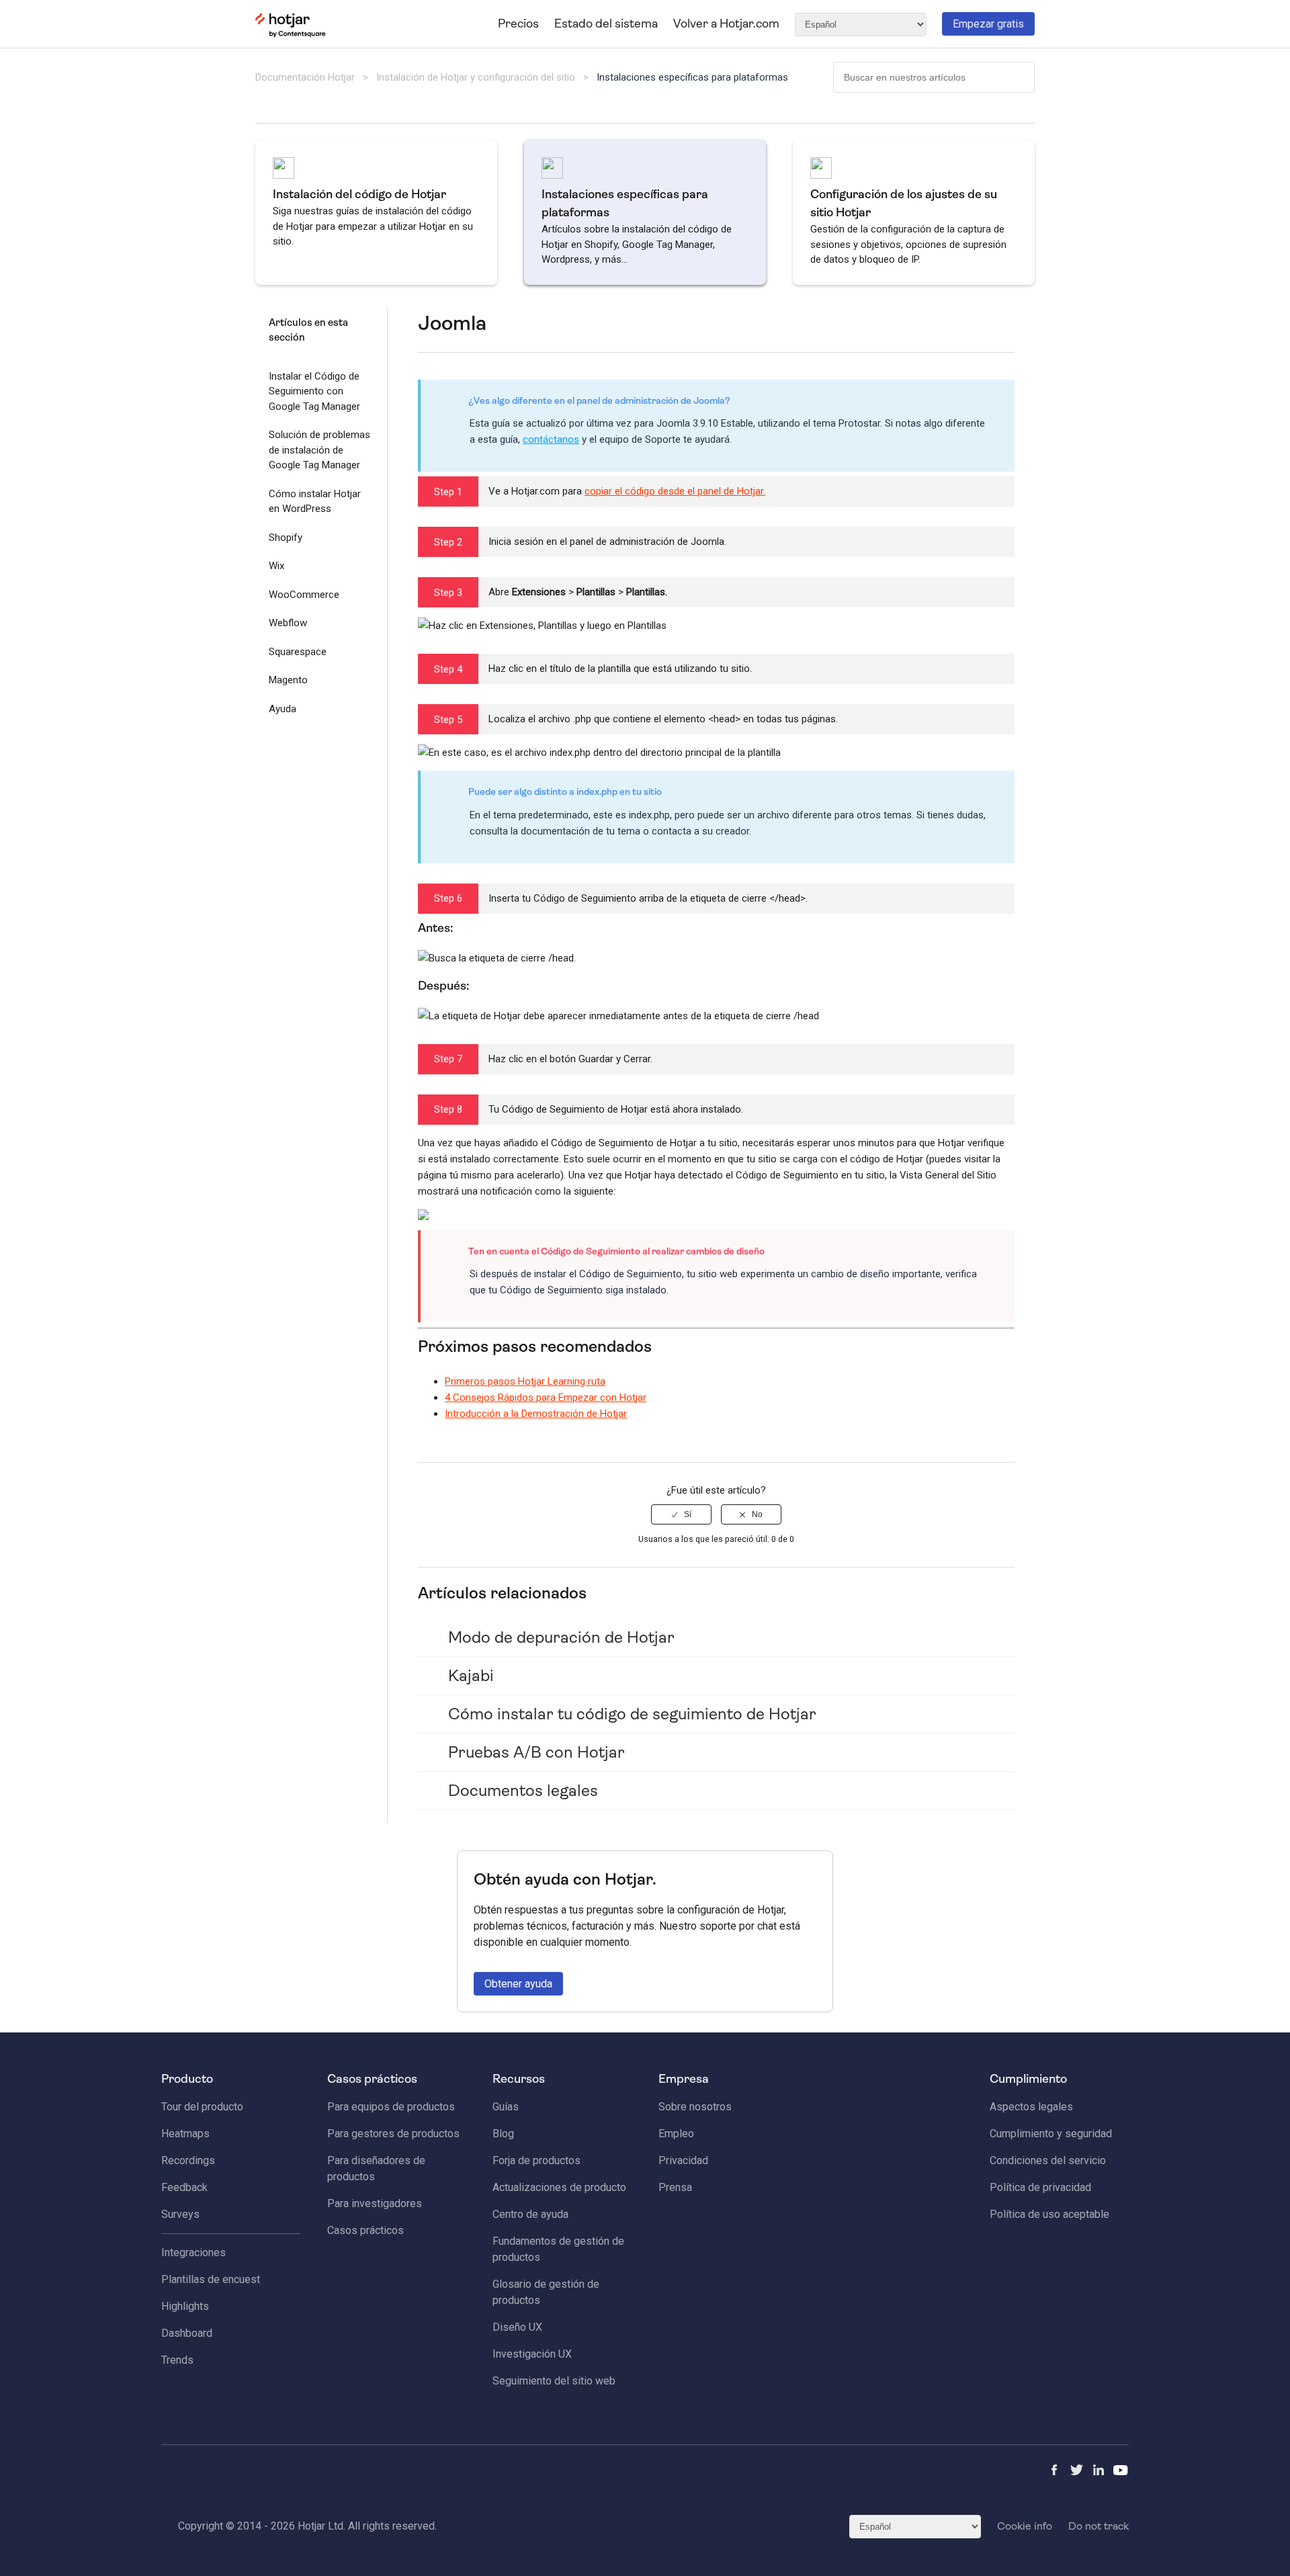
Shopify (286, 538)
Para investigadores (375, 2203)
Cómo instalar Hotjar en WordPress (315, 502)
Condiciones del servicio (1048, 2160)
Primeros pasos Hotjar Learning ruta (525, 1381)
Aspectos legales (1031, 2107)
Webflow (288, 623)
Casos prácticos (365, 2230)
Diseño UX (517, 2327)
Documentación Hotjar (305, 77)
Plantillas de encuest (211, 2279)
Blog (503, 2134)
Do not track (1099, 2526)
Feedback (184, 2187)
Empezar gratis (988, 24)
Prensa (675, 2187)
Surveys (180, 2214)
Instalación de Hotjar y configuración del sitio (476, 77)
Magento (288, 680)
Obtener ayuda (518, 1984)
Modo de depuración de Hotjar (561, 1637)
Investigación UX (532, 2354)
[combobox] (934, 77)
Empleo (676, 2134)
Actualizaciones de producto (559, 2187)
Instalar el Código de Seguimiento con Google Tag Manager (314, 391)
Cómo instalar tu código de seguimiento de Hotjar (632, 1714)
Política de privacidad (1040, 2187)
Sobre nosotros (695, 2107)
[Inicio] (291, 34)
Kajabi (471, 1676)
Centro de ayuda (530, 2214)
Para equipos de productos (391, 2107)
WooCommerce (304, 595)
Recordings (188, 2160)
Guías (506, 2107)
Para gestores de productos (393, 2134)
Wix (276, 566)
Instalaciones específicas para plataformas (692, 77)
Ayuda (283, 709)
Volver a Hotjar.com (726, 24)
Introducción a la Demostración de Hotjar (536, 1414)
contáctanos (551, 439)
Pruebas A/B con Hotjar (536, 1752)
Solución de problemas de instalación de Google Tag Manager (319, 450)
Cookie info (1025, 2526)
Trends (177, 2360)
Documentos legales (523, 1791)
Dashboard (187, 2333)
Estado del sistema (606, 24)
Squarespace (298, 652)
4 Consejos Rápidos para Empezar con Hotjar (546, 1398)
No (757, 1514)
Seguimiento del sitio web (554, 2381)
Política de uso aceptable (1049, 2214)
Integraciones (193, 2252)
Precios (518, 24)
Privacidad (683, 2160)
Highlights (185, 2306)
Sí (688, 1514)
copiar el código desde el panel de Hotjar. (675, 491)
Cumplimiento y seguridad (1051, 2134)
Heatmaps (185, 2134)
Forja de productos (536, 2160)
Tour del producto (202, 2107)
